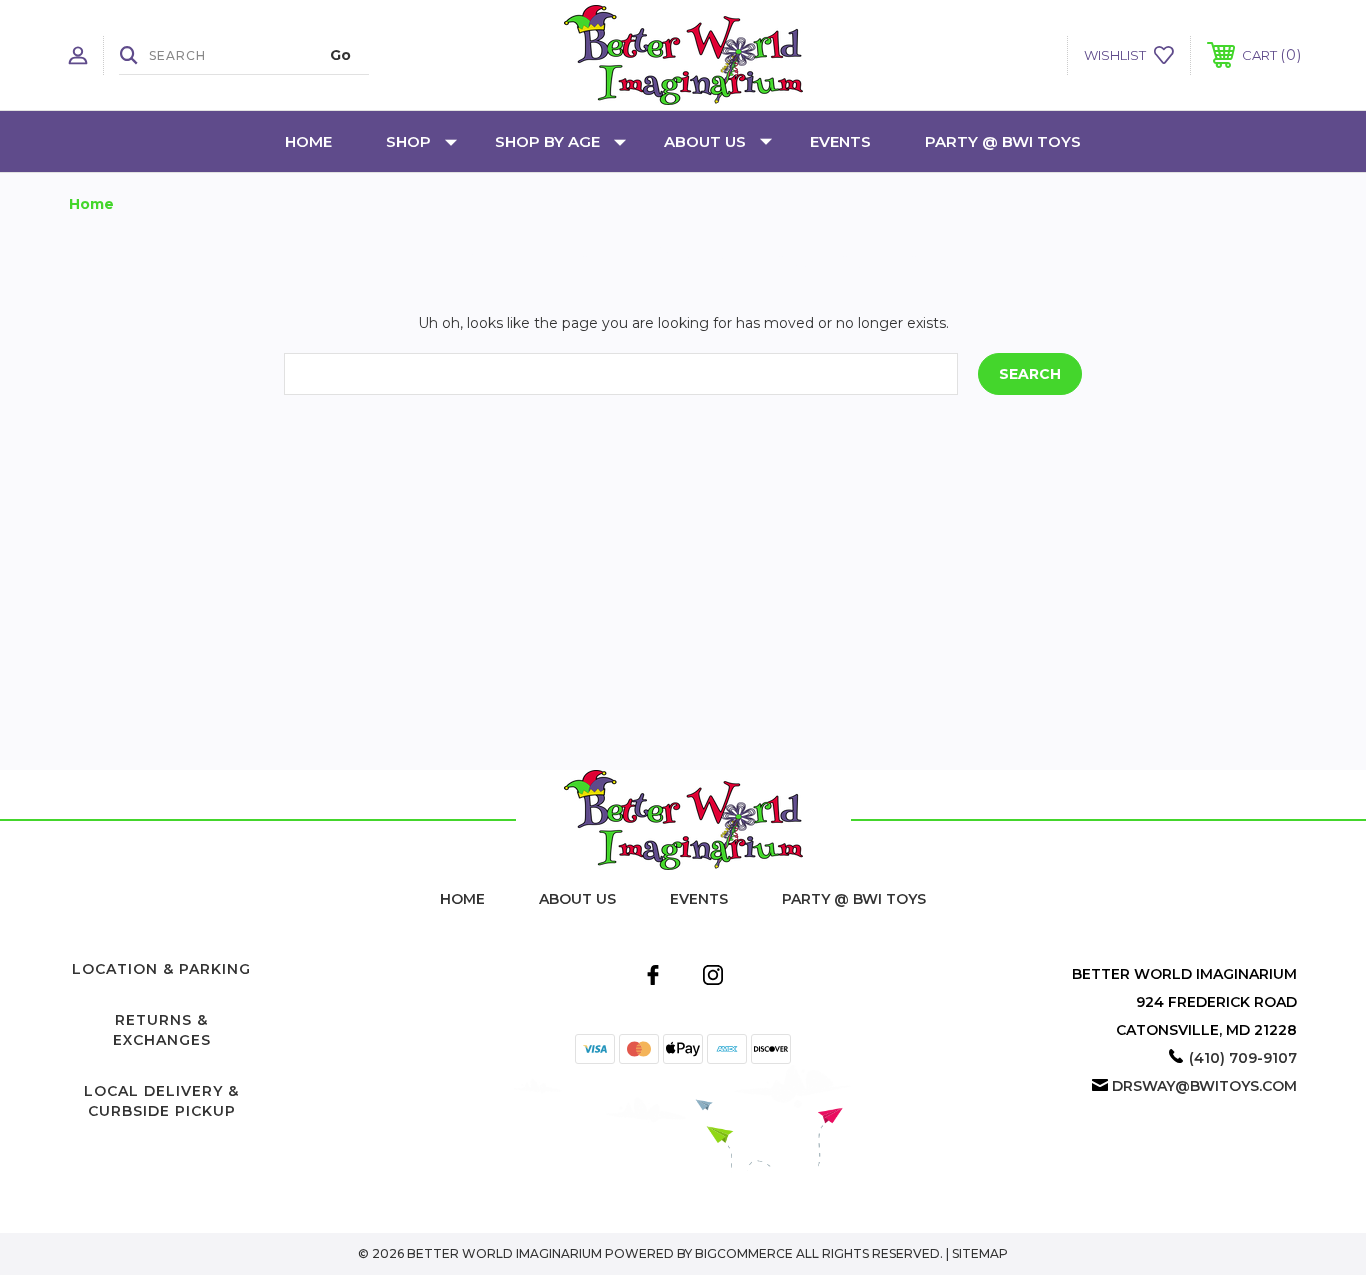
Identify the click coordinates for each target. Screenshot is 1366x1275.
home (462, 899)
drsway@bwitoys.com (1204, 1086)
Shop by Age (547, 141)
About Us (705, 141)
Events (840, 141)
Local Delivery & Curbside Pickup (161, 1101)
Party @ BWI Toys (1003, 141)
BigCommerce (744, 1253)
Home (308, 141)
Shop (408, 141)
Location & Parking (161, 969)
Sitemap (980, 1253)
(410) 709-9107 (1243, 1058)
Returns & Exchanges (162, 1030)
